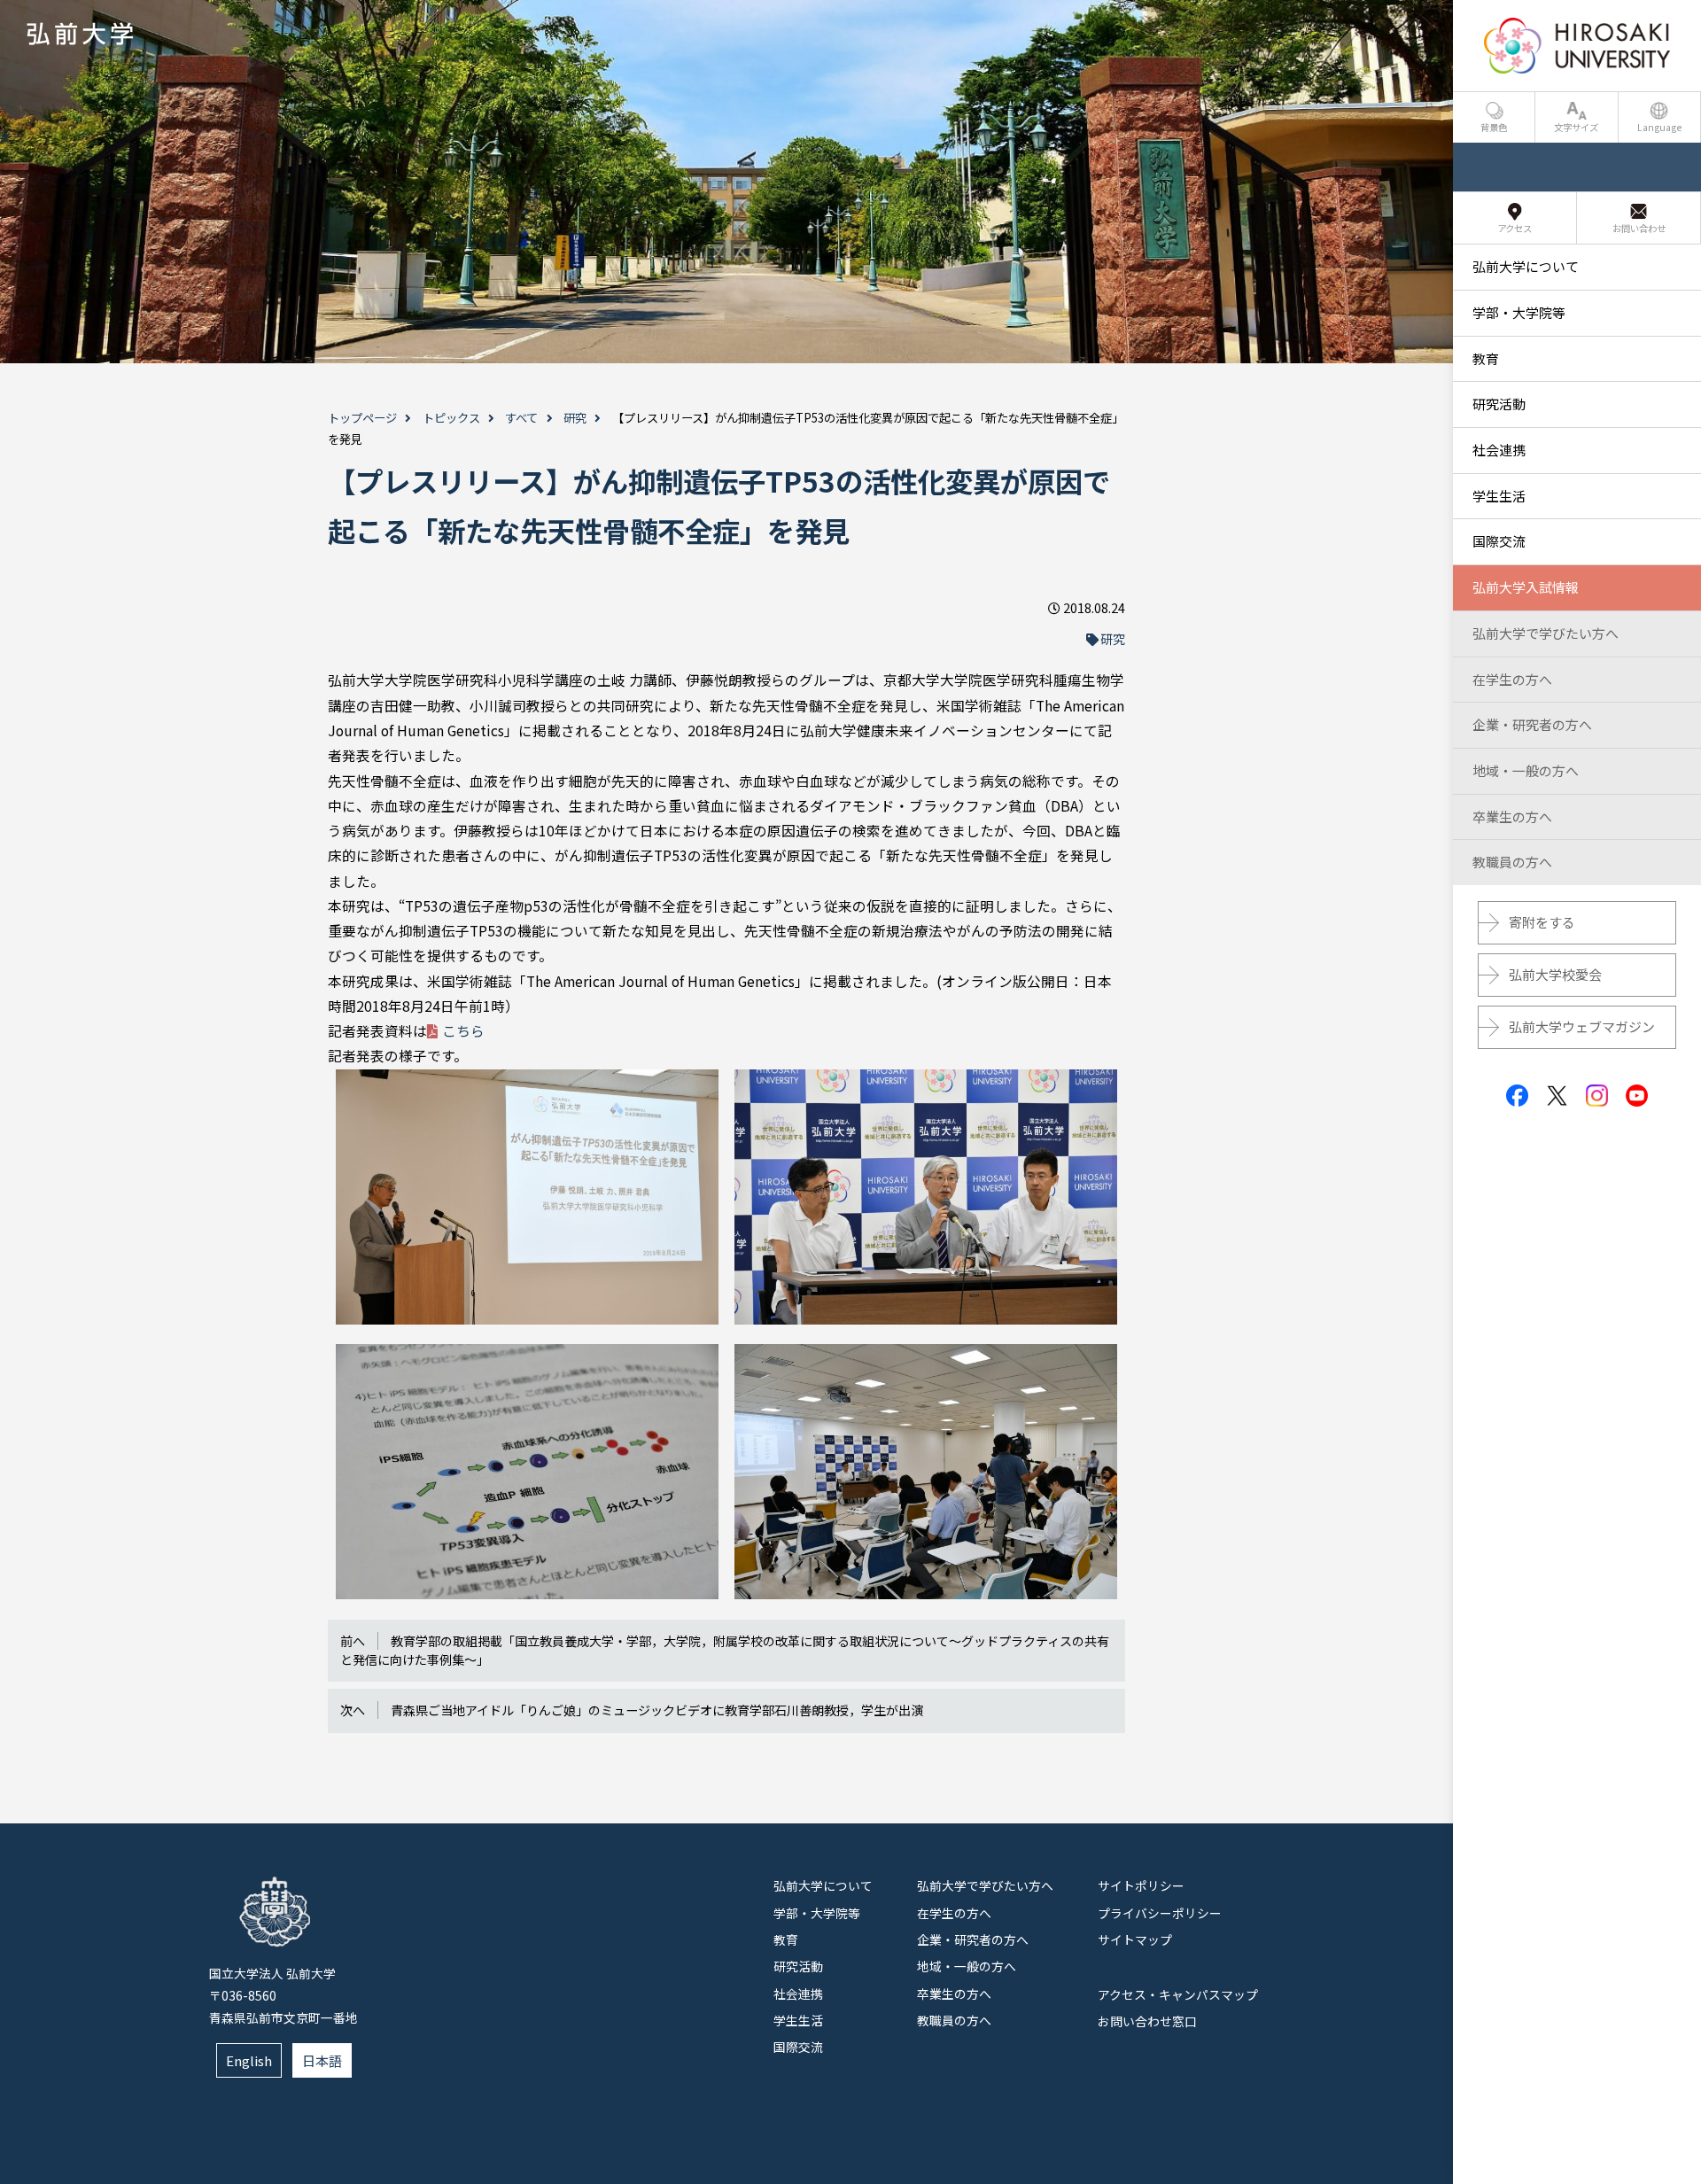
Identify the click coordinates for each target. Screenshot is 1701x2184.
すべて (521, 418)
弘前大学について (823, 1885)
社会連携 (798, 1994)
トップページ (362, 418)
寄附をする (1542, 922)
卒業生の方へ (954, 1994)
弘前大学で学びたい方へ (985, 1885)
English (249, 2060)
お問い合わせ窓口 (1147, 2021)
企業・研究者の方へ (973, 1939)
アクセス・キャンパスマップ (1178, 1994)
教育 (786, 1939)
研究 (575, 418)
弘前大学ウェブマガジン (1582, 1026)
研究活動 (798, 1966)
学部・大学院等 (817, 1913)
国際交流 (798, 2047)
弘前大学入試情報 (1526, 587)
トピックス (451, 418)
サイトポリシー (1141, 1885)
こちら (463, 1031)
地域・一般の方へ (967, 1966)
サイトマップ (1135, 1939)
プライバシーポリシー (1160, 1913)
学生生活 (798, 2020)
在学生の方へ (954, 1913)
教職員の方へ (954, 2020)
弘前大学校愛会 (1555, 974)
